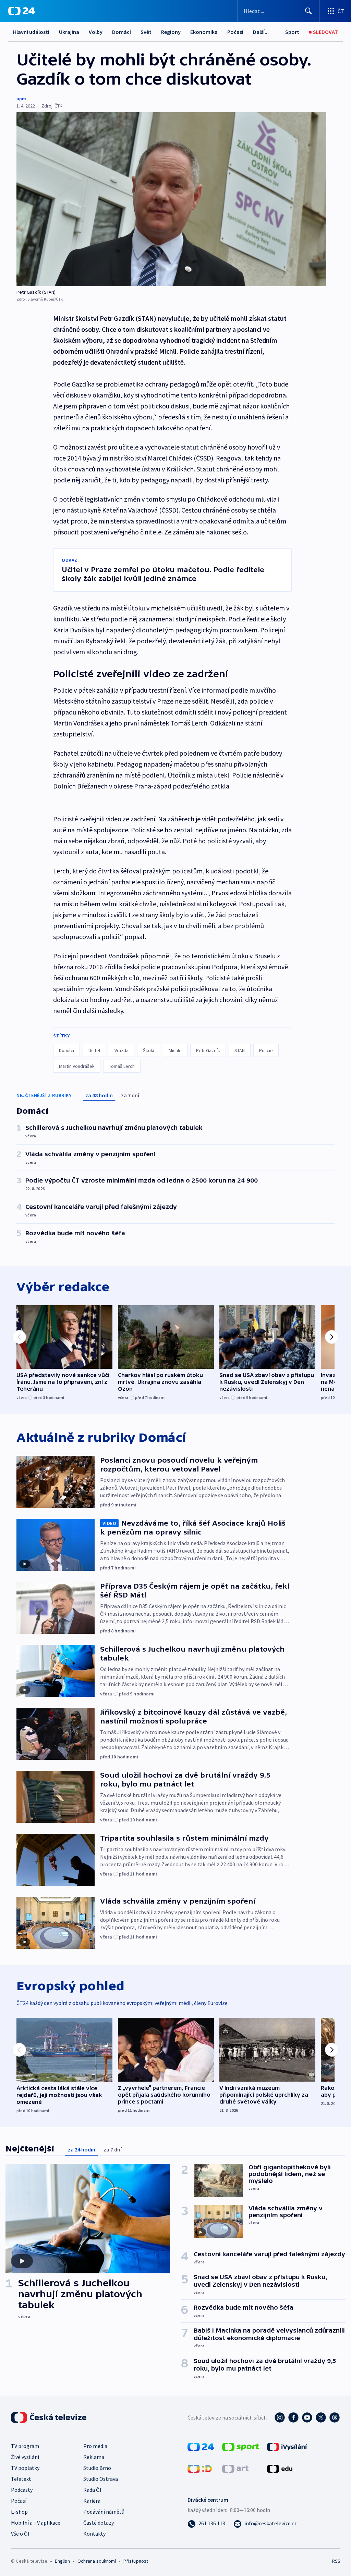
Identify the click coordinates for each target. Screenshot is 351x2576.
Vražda (122, 1050)
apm (21, 99)
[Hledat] (308, 11)
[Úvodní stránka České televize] (49, 2417)
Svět (146, 32)
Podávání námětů (104, 2512)
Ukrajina (69, 32)
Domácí (122, 32)
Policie (266, 1050)
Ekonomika (204, 32)
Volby (96, 32)
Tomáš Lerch (122, 1066)
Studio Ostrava (101, 2479)
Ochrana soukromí (97, 2561)
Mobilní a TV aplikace (36, 2523)
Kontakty (94, 2534)
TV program (25, 2446)
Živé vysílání (25, 2457)
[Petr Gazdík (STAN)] (171, 199)
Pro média (95, 2446)
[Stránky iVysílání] (287, 2446)
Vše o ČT (21, 2534)
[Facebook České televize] (293, 2417)
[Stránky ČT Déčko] (200, 2468)
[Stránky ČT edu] (280, 2468)
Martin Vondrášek (77, 1066)
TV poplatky (25, 2468)
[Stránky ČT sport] (241, 2446)
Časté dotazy (99, 2523)
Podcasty (22, 2490)
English (62, 2561)
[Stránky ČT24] (201, 2446)
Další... (261, 32)
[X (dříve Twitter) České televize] (321, 2417)
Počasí (235, 32)
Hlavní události (31, 32)
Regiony (171, 32)
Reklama (94, 2457)
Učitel (94, 1050)
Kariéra (92, 2501)
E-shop (19, 2512)
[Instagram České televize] (280, 2417)
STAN (240, 1050)
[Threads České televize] (335, 2417)
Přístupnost (136, 2561)
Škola (149, 1050)
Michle (175, 1050)
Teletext (21, 2479)
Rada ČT (93, 2490)
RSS (336, 2561)
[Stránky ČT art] (235, 2468)
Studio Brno (97, 2468)
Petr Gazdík (208, 1050)
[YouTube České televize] (307, 2417)
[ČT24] (21, 11)
